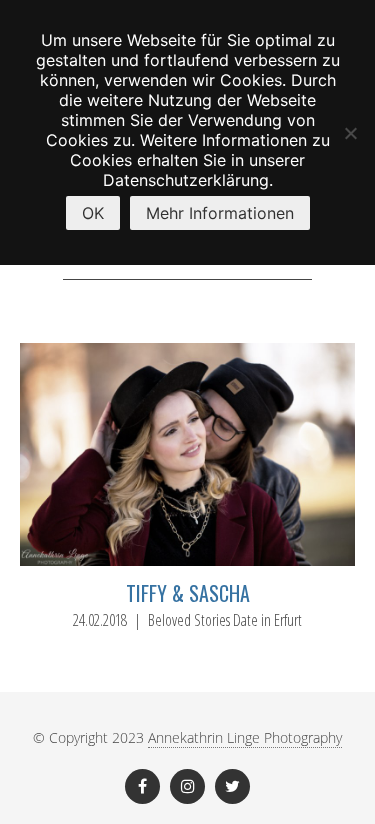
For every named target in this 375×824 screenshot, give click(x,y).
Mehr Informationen (220, 213)
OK (93, 213)
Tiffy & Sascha (188, 593)
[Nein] (350, 133)
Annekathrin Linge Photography (245, 737)
